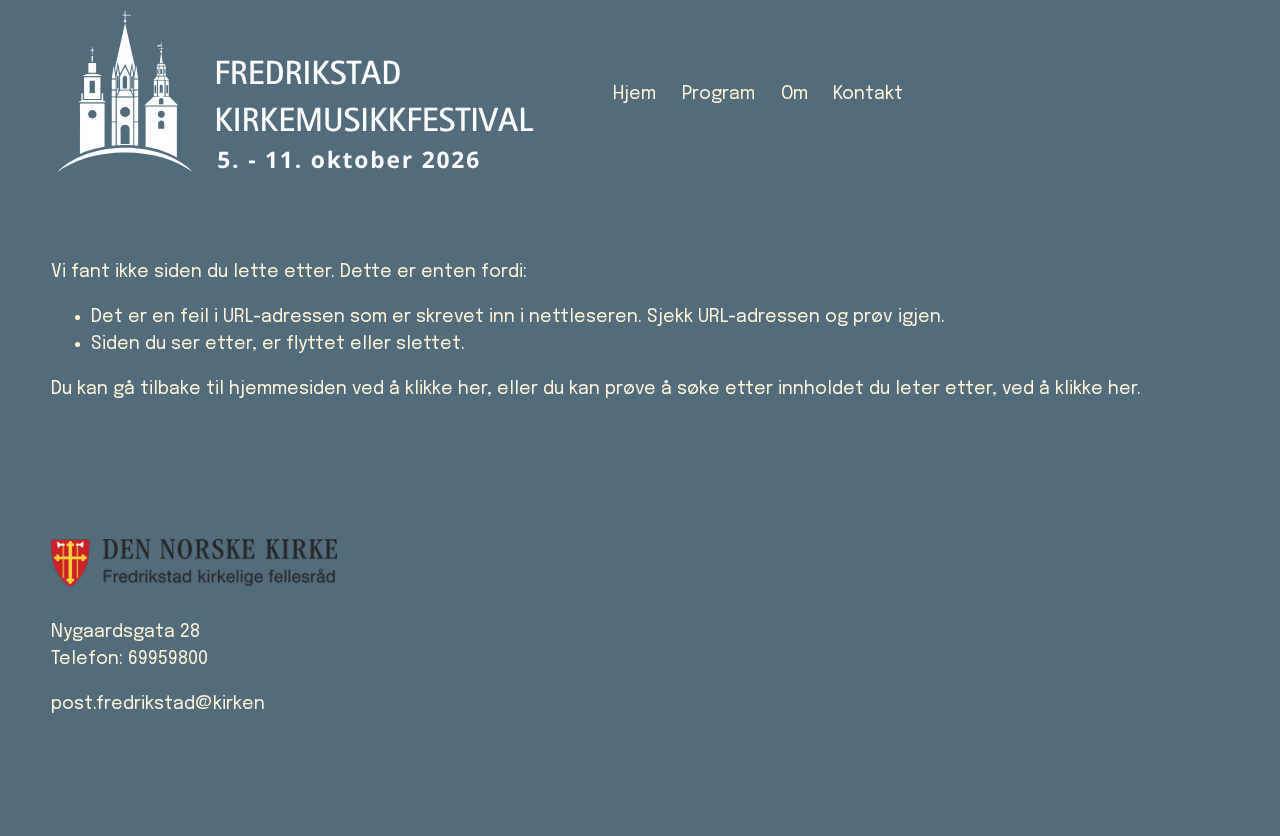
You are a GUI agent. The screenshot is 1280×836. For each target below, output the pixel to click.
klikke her (446, 389)
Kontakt (868, 94)
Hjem (634, 94)
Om (794, 94)
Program (718, 94)
